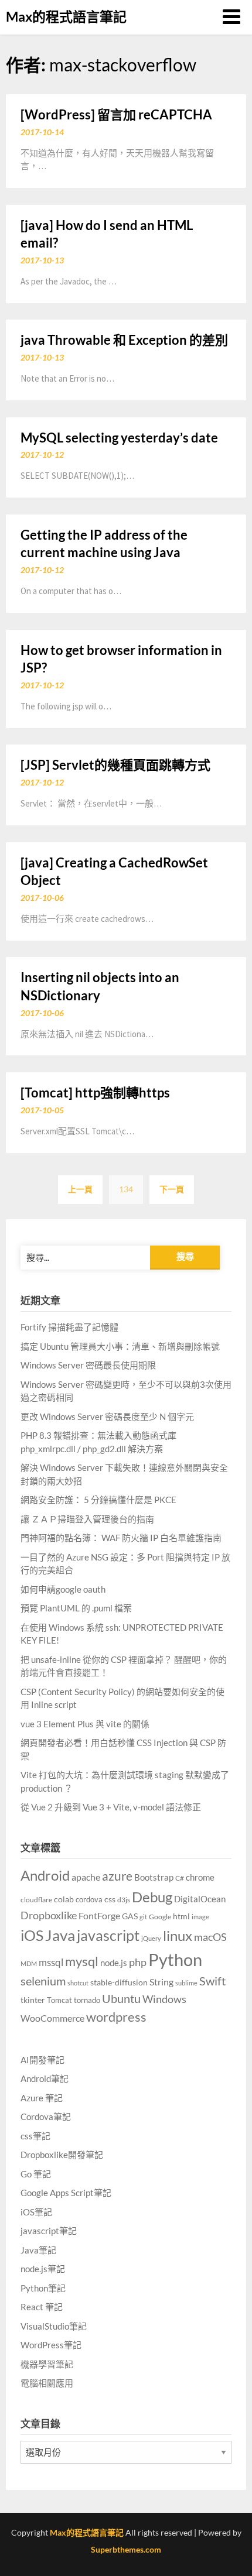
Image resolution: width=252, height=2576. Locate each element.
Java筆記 (38, 2250)
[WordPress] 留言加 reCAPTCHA (116, 114)
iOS (32, 1935)
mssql (51, 1962)
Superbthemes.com (126, 2549)
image (200, 1917)
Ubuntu (121, 1998)
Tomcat (59, 2000)
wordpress (116, 2017)
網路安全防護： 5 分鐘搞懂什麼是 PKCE (98, 1500)
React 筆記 (42, 2307)
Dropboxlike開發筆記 (62, 2155)
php (138, 1962)
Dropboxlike (49, 1915)
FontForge (99, 1915)
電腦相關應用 (47, 2383)
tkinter (33, 2000)
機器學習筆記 (47, 2364)
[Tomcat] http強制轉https (95, 1093)
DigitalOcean (200, 1899)
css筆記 (35, 2136)
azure (117, 1876)
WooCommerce (52, 2018)
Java (60, 1935)
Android (45, 1875)
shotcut (78, 1983)
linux (178, 1935)
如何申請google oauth (63, 1589)
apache (86, 1877)
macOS (210, 1937)
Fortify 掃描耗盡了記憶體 (69, 1327)
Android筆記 (45, 2078)
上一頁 (80, 1189)
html (181, 1916)
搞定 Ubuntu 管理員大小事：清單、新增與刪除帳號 (120, 1346)
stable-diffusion (119, 1982)
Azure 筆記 (42, 2098)
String (161, 1982)
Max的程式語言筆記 (66, 16)
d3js (124, 1900)
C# (180, 1878)
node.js (114, 1963)
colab (64, 1899)
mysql (82, 1961)
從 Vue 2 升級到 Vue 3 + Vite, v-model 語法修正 (111, 1807)
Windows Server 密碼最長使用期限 (88, 1365)
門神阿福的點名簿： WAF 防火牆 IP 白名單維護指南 (121, 1538)
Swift (212, 1981)
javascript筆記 (49, 2231)
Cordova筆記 (46, 2117)
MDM (29, 1963)
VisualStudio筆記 (54, 2326)
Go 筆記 (36, 2174)
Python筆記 (43, 2288)
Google (160, 1917)
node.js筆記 (43, 2269)
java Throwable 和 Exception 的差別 (124, 340)
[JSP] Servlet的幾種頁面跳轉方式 (115, 765)
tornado (87, 2000)
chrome (200, 1877)
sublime (186, 1983)
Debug (152, 1897)
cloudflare (36, 1900)
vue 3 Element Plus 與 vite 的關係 (85, 1724)
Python (175, 1959)
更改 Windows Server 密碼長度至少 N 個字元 (107, 1416)
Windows (164, 1999)
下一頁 (172, 1189)
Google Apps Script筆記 (66, 2193)
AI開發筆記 (42, 2060)
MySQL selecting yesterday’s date (119, 438)
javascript (108, 1935)
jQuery (151, 1938)
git (143, 1917)
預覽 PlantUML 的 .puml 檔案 (76, 1608)
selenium (43, 1981)
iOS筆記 (36, 2212)
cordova (89, 1899)
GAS (130, 1916)
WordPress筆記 (51, 2345)
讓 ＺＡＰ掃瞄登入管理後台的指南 (87, 1519)
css (110, 1899)
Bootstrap (154, 1877)
